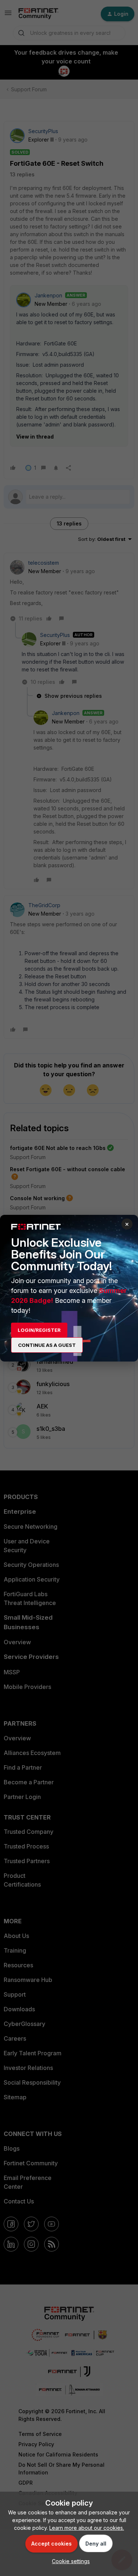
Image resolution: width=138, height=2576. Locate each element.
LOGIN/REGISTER (39, 1330)
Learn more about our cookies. (87, 2528)
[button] (69, 2561)
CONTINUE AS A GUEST (47, 1345)
